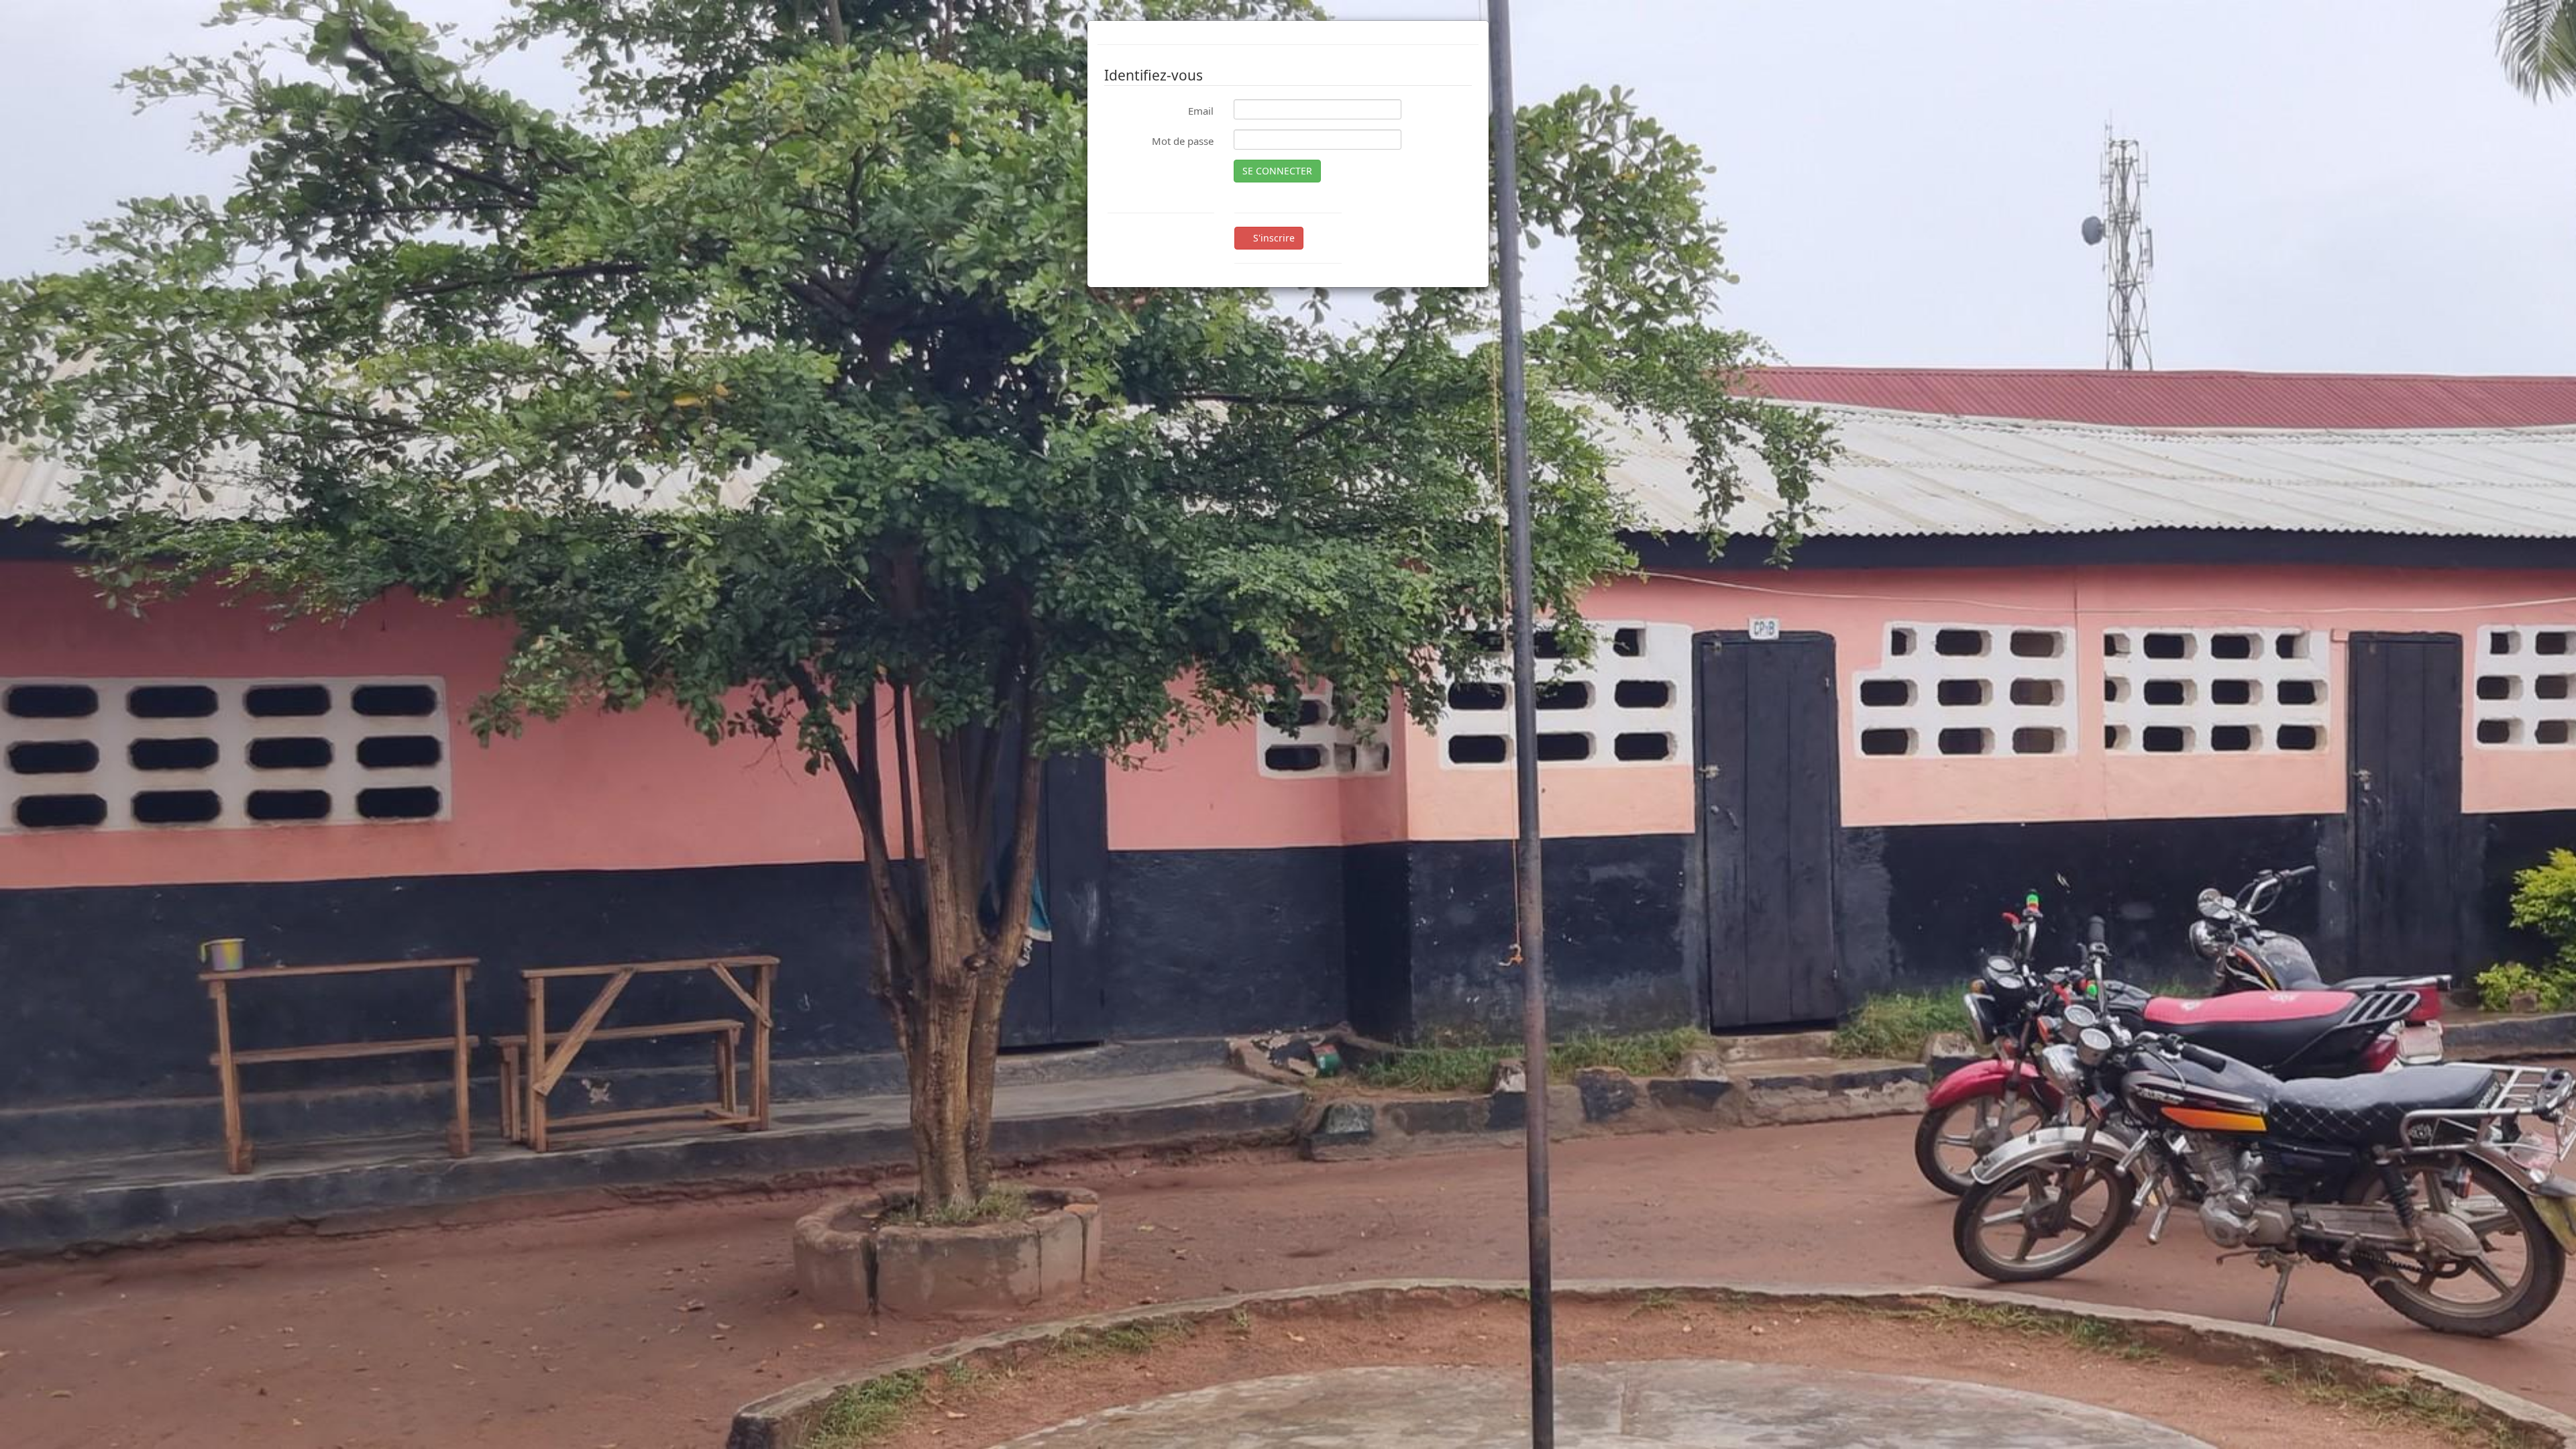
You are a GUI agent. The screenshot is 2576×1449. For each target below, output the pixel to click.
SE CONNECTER (1277, 171)
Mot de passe (1183, 141)
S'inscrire (1273, 238)
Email (1201, 111)
